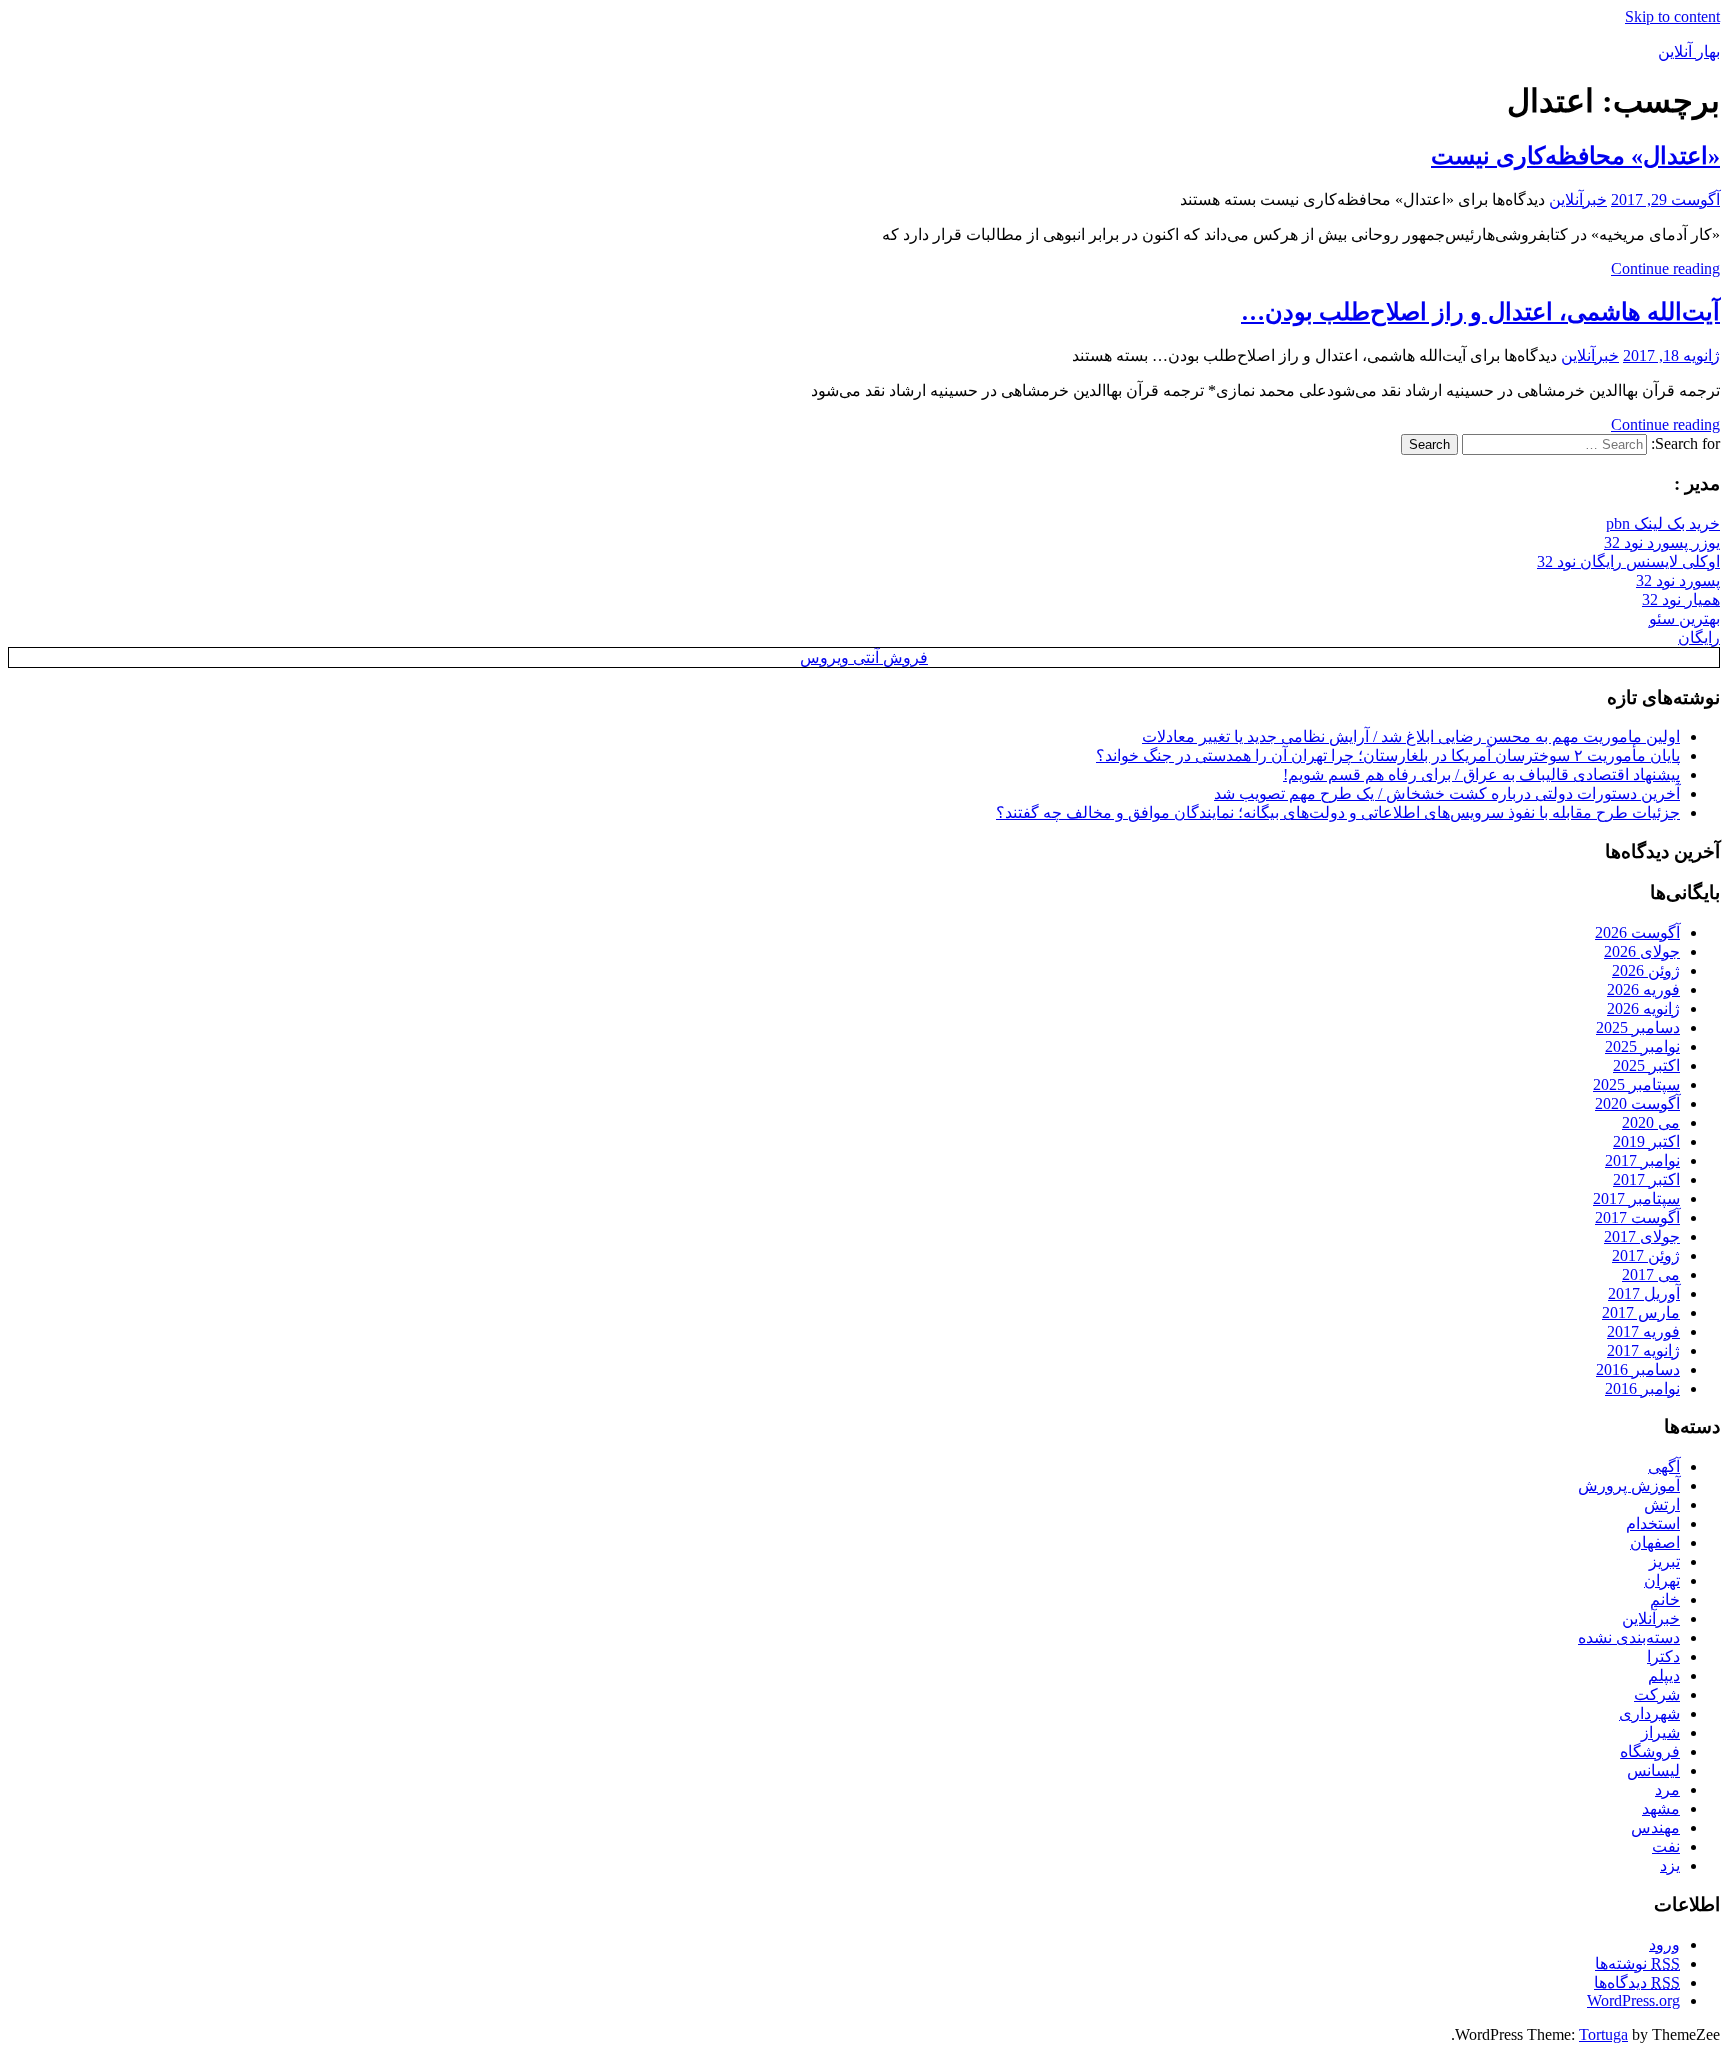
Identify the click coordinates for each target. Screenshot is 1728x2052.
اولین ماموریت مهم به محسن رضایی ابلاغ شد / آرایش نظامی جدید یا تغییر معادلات (1411, 736)
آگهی (1664, 1466)
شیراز (1660, 1732)
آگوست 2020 (1637, 1103)
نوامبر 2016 (1642, 1388)
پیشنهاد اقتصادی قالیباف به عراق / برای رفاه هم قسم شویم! (1481, 774)
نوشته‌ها (1637, 1963)
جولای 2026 (1642, 951)
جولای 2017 (1642, 1236)
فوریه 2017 (1643, 1331)
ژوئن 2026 (1646, 970)
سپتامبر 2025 (1636, 1084)
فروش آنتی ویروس (864, 657)
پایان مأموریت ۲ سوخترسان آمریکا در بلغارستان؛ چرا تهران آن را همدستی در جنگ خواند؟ (1388, 755)
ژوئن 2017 (1646, 1255)
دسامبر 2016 (1638, 1369)
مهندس (1655, 1827)
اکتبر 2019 (1646, 1141)
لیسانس (1653, 1770)
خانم (1665, 1599)
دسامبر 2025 (1638, 1027)
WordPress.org (1633, 2000)
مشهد (1661, 1808)
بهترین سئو (1684, 618)
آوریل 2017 (1644, 1293)
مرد (1667, 1789)
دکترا (1663, 1656)
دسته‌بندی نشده (1629, 1637)
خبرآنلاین (1578, 199)
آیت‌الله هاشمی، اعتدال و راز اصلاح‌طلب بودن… (1480, 312)
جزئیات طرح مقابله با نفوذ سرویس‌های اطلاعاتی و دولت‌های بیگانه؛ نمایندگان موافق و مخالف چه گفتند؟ (1338, 812)
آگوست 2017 (1637, 1217)
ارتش (1662, 1504)
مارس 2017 (1641, 1312)
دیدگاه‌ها (1637, 1982)
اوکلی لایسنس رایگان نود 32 (1628, 561)
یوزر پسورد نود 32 (1662, 542)
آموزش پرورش (1629, 1485)
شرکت (1657, 1694)
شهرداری (1649, 1713)
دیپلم (1664, 1675)
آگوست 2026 (1637, 932)
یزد (1670, 1865)
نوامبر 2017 (1642, 1160)
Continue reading (1665, 268)
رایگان (1699, 637)
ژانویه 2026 (1643, 1008)
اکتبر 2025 (1646, 1065)
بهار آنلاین (1689, 51)
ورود (1664, 1944)
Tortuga (1603, 2034)
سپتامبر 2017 (1636, 1198)
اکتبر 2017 (1646, 1179)
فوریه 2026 (1643, 989)
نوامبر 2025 (1642, 1046)
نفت (1666, 1846)
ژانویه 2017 (1643, 1350)
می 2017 (1651, 1274)
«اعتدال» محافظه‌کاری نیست (1575, 156)
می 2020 (1651, 1122)
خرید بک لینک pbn (1663, 523)
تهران (1662, 1580)
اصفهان (1655, 1542)
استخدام (1653, 1523)
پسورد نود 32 (1678, 580)
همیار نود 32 (1681, 599)
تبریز (1664, 1561)
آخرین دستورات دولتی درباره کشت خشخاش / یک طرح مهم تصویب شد (1447, 793)
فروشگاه (1650, 1751)
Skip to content (1672, 16)
